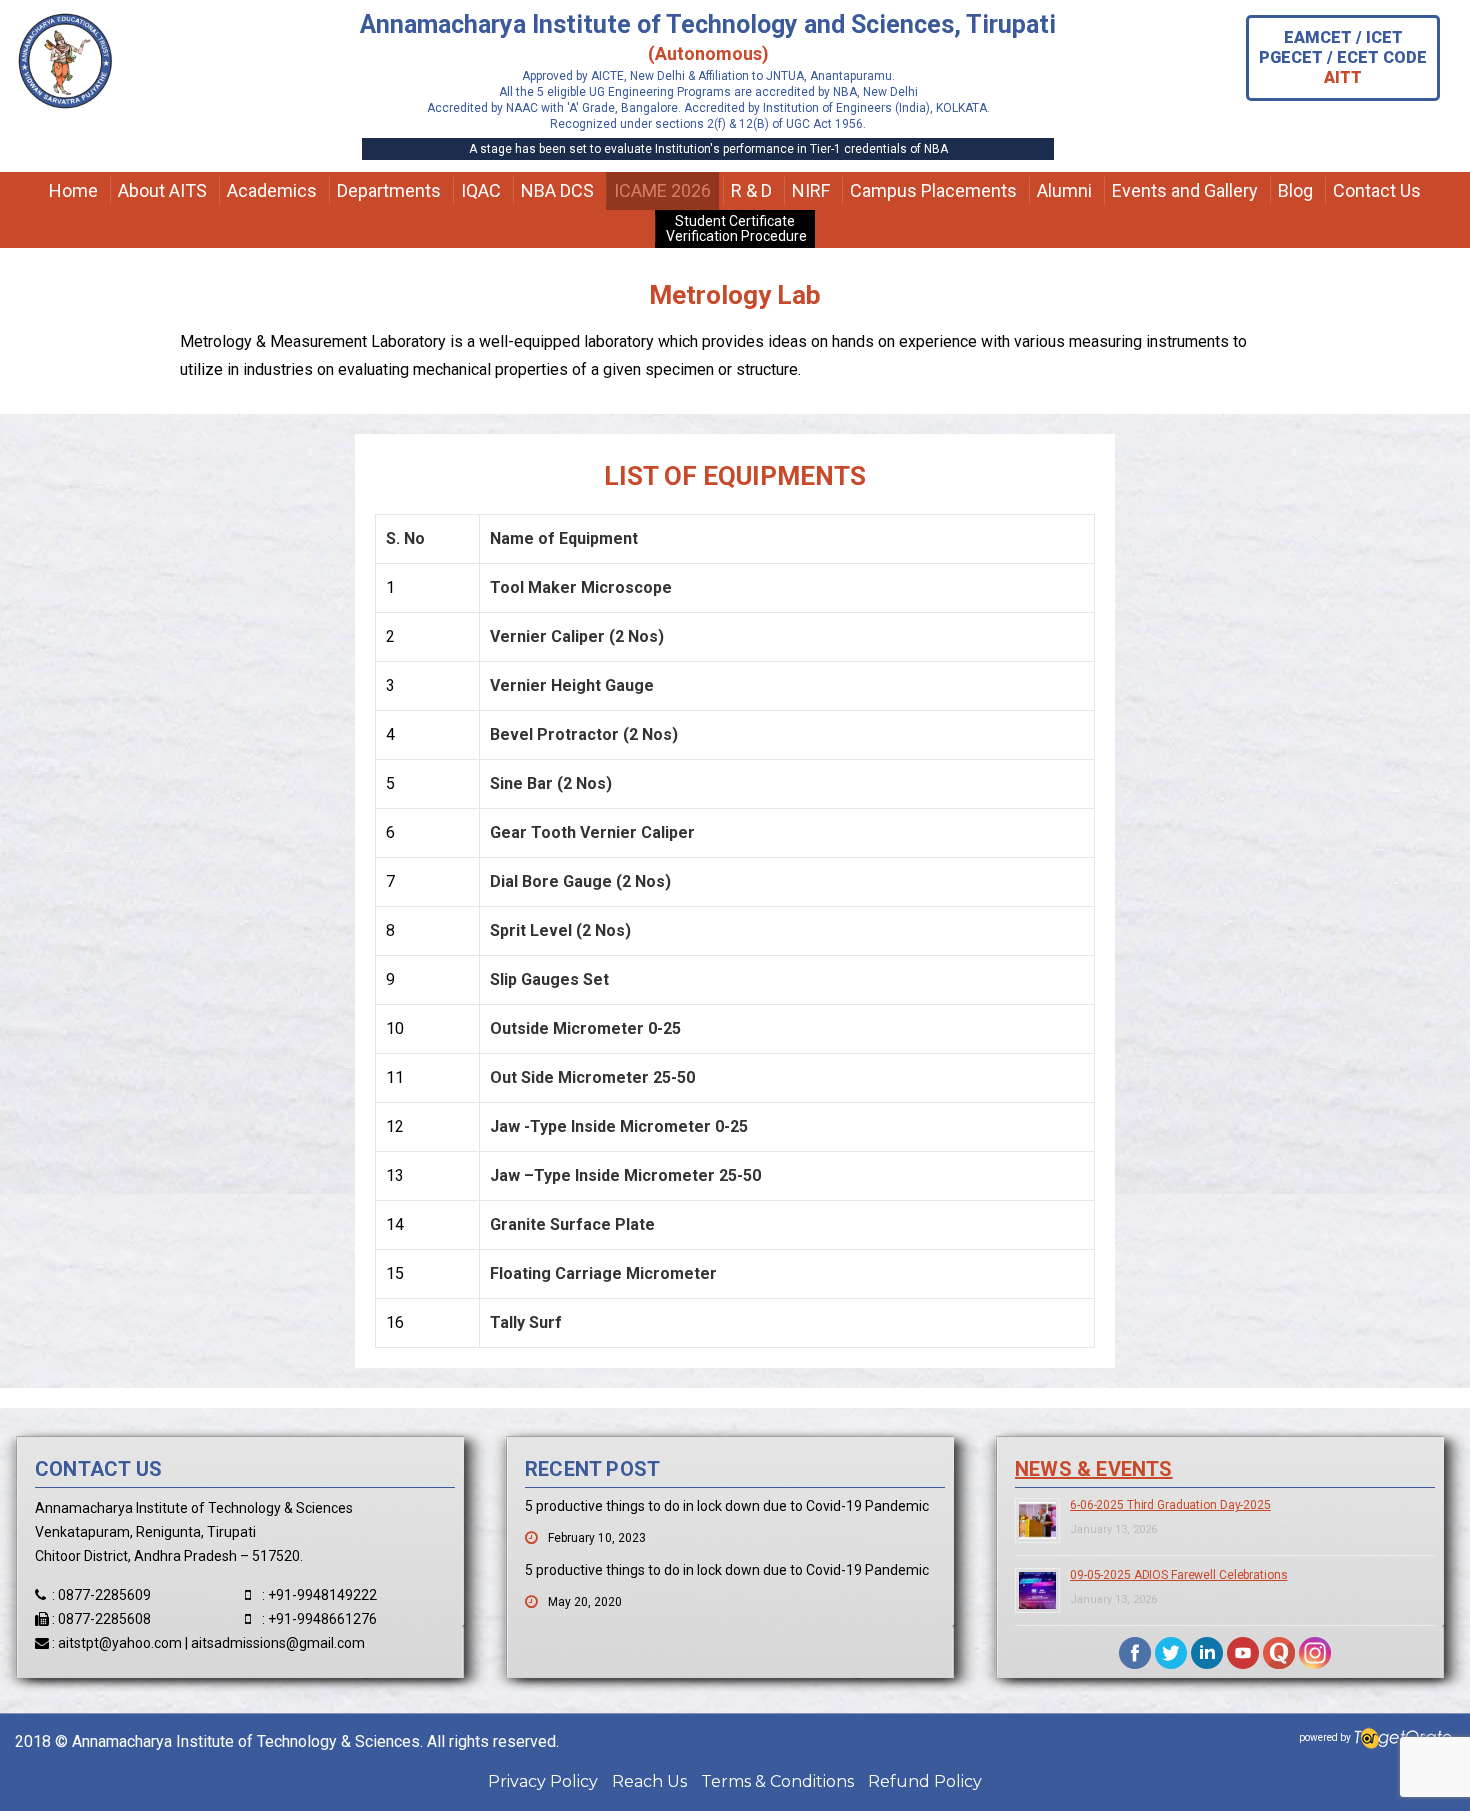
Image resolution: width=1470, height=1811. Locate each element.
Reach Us (649, 1781)
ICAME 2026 (662, 190)
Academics (272, 190)
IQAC (481, 190)
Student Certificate (735, 228)
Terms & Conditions (777, 1781)
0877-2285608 (104, 1619)
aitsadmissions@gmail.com (278, 1643)
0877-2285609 (104, 1595)
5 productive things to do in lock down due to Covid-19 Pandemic (727, 1506)
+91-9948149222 (322, 1595)
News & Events (1094, 1469)
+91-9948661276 (322, 1619)
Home (73, 190)
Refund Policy (925, 1781)
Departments (389, 190)
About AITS (162, 190)
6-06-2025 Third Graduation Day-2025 (1170, 1505)
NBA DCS (557, 190)
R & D (751, 190)
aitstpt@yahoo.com (120, 1643)
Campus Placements (933, 190)
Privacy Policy (543, 1781)
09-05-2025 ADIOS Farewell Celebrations (1178, 1575)
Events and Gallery (1185, 190)
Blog (1295, 190)
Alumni (1064, 190)
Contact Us (1377, 190)
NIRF (811, 190)
